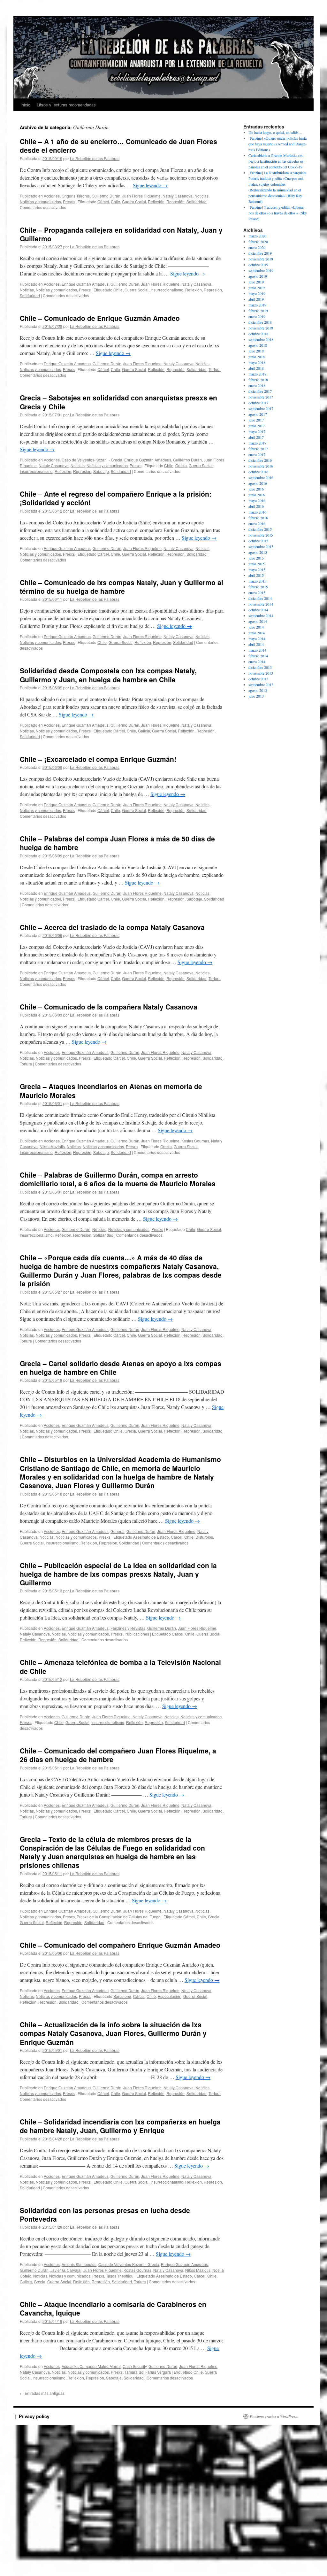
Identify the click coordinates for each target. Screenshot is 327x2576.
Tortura (215, 369)
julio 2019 (256, 282)
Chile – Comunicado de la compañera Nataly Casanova (109, 1007)
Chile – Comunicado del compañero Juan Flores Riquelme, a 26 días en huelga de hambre (118, 1755)
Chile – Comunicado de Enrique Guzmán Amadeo (100, 318)
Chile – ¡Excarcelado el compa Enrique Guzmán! (98, 759)
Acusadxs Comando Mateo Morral (91, 2366)
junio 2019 (257, 288)
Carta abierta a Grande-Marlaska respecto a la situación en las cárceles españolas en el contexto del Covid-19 (277, 161)
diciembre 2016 (260, 460)
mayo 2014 (257, 638)
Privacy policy (34, 2416)
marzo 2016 (257, 512)
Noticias (202, 196)
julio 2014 (256, 627)
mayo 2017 (257, 431)
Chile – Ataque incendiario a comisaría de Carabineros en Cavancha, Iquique (113, 2308)
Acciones (52, 196)
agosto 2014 (258, 621)
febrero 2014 (258, 656)
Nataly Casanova (178, 196)
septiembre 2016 (261, 477)
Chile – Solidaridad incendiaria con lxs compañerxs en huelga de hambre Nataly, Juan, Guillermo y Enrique (120, 2126)
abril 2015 (256, 575)
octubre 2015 (258, 541)
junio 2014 (257, 633)
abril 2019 (256, 299)
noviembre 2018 (261, 328)
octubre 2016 (258, 472)
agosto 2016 (258, 483)
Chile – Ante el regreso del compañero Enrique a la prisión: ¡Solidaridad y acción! (116, 498)
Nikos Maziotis (52, 1146)
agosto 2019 (258, 276)
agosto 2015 (258, 552)
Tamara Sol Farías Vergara (148, 2372)
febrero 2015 (258, 587)
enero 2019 (257, 316)
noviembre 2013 (261, 673)
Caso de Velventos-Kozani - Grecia (92, 460)
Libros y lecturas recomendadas (66, 105)
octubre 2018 (258, 334)
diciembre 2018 (260, 322)
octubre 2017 (258, 403)
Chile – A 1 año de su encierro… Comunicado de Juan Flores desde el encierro (118, 146)
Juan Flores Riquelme (141, 196)
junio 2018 (257, 357)
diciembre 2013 (260, 667)
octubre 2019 (258, 265)
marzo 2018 (257, 374)
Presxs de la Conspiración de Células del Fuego (119, 1917)
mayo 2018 (257, 362)
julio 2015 (256, 558)
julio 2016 (256, 489)
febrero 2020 (258, 242)
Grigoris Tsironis (76, 196)
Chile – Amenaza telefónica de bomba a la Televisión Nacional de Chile (120, 1666)
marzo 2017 (257, 443)
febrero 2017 (258, 449)
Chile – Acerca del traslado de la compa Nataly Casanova (112, 927)
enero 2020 (257, 247)
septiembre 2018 (261, 339)
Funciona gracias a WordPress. (274, 2416)
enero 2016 (257, 523)
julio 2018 (256, 351)
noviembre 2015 (261, 535)
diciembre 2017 (260, 391)
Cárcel (103, 201)
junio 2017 (257, 426)
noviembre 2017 (261, 397)
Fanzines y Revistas (128, 1628)
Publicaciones (137, 1634)
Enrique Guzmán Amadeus (85, 284)
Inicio (25, 105)
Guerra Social (134, 201)
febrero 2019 (258, 311)
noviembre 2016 (261, 466)
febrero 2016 (258, 518)
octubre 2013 (258, 679)
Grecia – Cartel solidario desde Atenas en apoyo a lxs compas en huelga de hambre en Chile (121, 1368)
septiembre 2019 (261, 270)
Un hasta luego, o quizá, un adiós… (275, 132)
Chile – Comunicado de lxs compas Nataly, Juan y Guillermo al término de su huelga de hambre (122, 587)
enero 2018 (257, 385)
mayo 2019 (257, 293)
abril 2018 (256, 368)
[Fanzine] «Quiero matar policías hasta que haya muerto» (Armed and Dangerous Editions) (278, 144)
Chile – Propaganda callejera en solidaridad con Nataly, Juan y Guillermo (121, 234)
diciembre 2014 (260, 598)
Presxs (69, 201)
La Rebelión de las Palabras (95, 158)
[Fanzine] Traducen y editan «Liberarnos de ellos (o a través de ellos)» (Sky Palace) (278, 213)
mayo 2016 (257, 500)
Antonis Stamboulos (79, 2264)
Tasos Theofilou (120, 2276)
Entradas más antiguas (42, 2393)
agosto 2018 (258, 345)
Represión (175, 201)
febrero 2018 (258, 380)
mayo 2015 (257, 569)
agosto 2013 (258, 690)
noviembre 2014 (261, 604)
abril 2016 (256, 506)
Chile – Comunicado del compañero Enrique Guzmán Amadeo (120, 1945)
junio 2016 (257, 495)
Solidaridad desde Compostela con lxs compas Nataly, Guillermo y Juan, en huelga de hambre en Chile (108, 675)
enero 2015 (257, 592)
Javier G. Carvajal (66, 2270)
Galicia (144, 731)
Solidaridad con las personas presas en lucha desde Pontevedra (105, 2214)
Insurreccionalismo (167, 290)
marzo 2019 (257, 305)
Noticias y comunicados (40, 201)
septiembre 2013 (261, 685)
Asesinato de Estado (151, 1537)
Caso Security (135, 2366)
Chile (115, 201)
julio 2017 (256, 420)
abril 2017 (256, 437)
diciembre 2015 (260, 529)
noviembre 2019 (261, 259)
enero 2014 (257, 661)
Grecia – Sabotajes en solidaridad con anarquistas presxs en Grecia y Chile (118, 402)
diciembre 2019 (260, 253)
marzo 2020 (257, 236)
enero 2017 (257, 454)
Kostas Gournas (195, 1141)
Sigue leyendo (150, 185)
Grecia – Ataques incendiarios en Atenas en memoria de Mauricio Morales (111, 1091)
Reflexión (156, 201)
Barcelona (122, 1996)
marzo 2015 (257, 581)
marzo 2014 (257, 650)
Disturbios (204, 1537)
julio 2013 (256, 696)
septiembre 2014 (261, 615)
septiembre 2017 (261, 408)
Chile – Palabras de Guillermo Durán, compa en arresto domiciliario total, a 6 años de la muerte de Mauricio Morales (118, 1179)
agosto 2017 (258, 414)
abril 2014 (256, 644)
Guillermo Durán (106, 196)
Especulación (170, 1996)
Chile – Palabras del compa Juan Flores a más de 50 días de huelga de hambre (117, 843)
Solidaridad (197, 201)
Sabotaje (101, 471)
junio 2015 (257, 564)
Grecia (181, 465)
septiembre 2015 (261, 546)
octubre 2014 (258, 610)
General (118, 1531)
